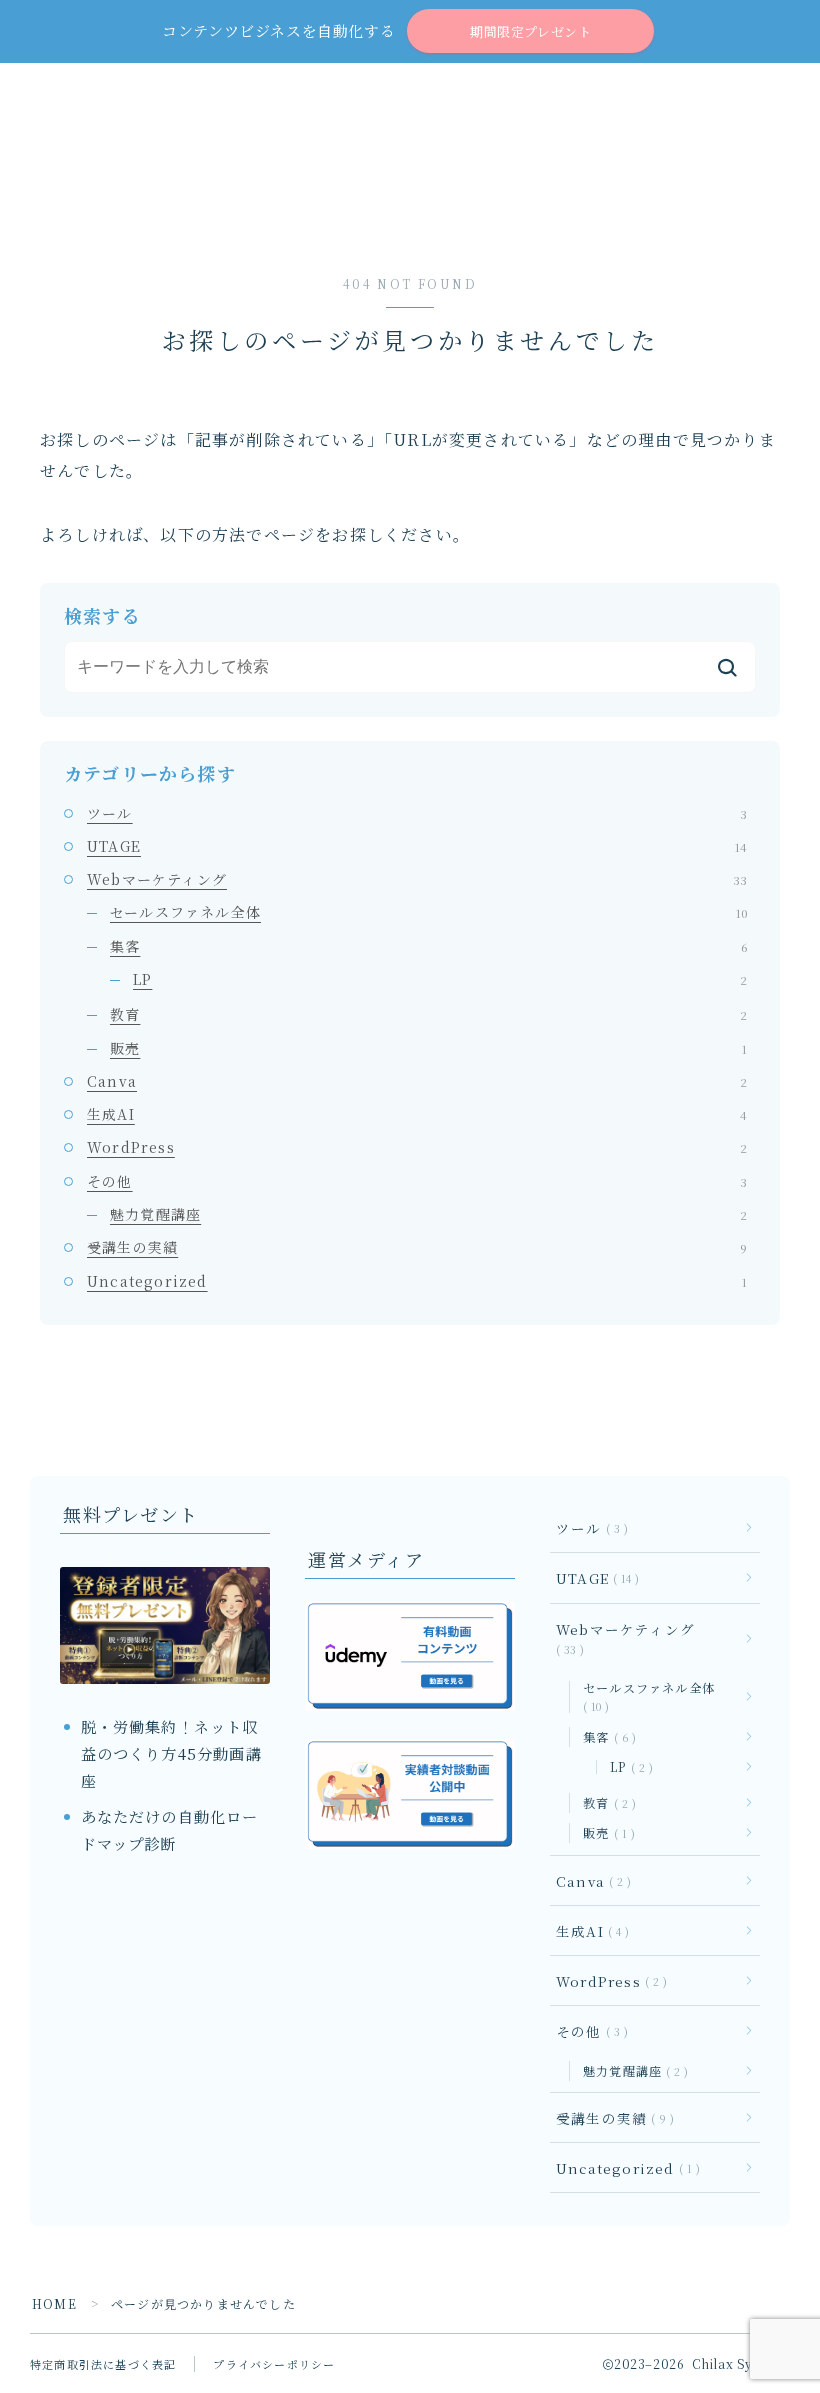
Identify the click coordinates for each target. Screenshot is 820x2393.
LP (440, 979)
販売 (428, 1048)
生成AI (417, 1114)
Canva (417, 1081)
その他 (417, 1181)
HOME (54, 2303)
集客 (428, 946)
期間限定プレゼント (530, 31)
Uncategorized (417, 1281)
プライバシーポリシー (274, 2364)
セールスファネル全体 (428, 912)
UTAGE (417, 846)
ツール (417, 813)
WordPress (417, 1147)
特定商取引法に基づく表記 (103, 2364)
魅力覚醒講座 (428, 1214)
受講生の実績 (417, 1247)
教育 (428, 1014)
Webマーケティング (417, 879)
